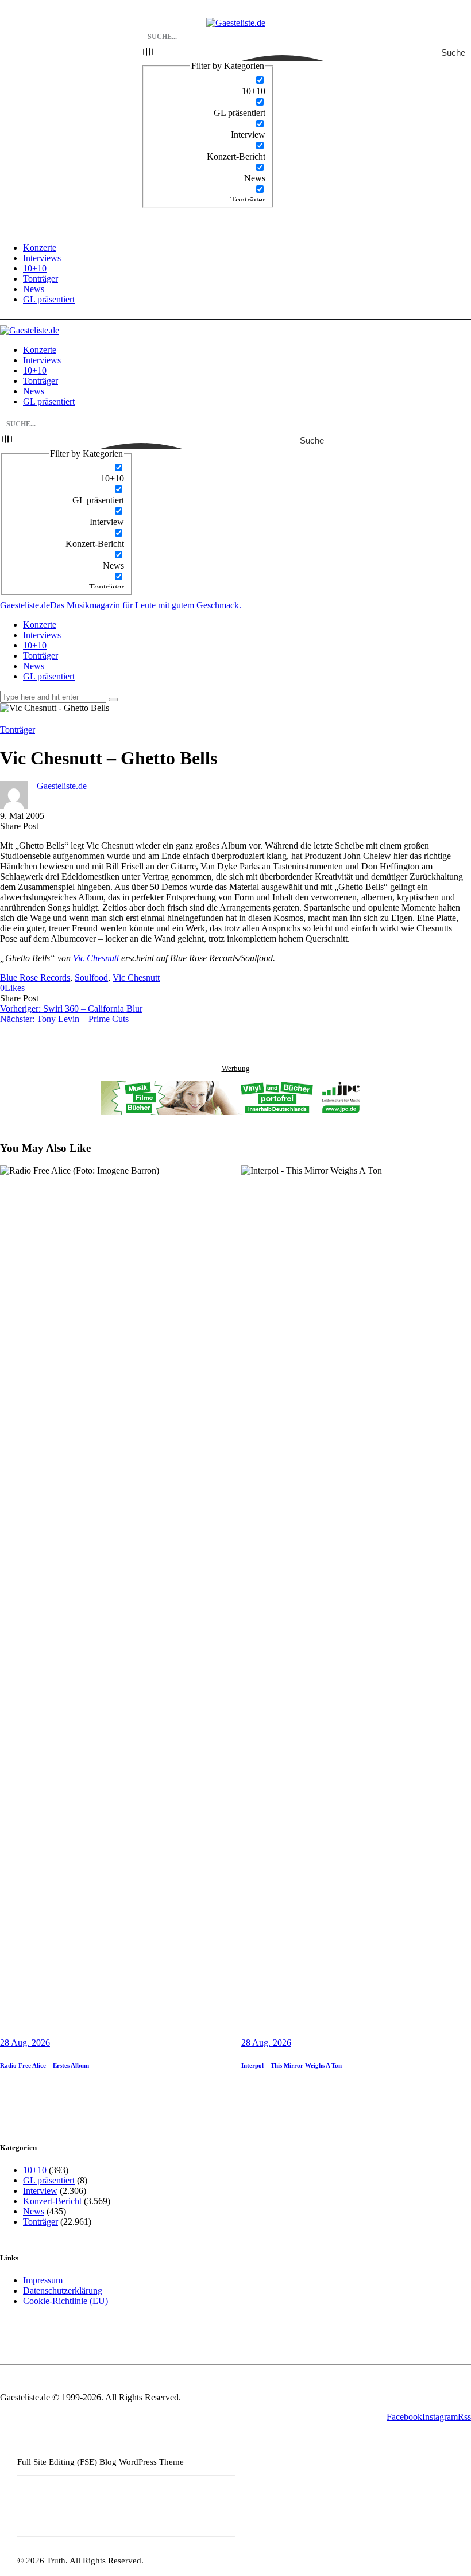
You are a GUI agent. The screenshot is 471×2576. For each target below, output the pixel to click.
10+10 (35, 2170)
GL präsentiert (49, 2180)
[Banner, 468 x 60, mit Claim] (235, 1099)
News (34, 2211)
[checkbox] (208, 86)
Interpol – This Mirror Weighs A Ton (292, 2065)
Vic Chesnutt (96, 958)
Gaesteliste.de (62, 786)
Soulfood (91, 978)
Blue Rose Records (35, 978)
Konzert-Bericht (52, 2201)
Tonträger (18, 730)
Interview (40, 2191)
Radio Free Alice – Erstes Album (45, 2065)
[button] (12, 988)
